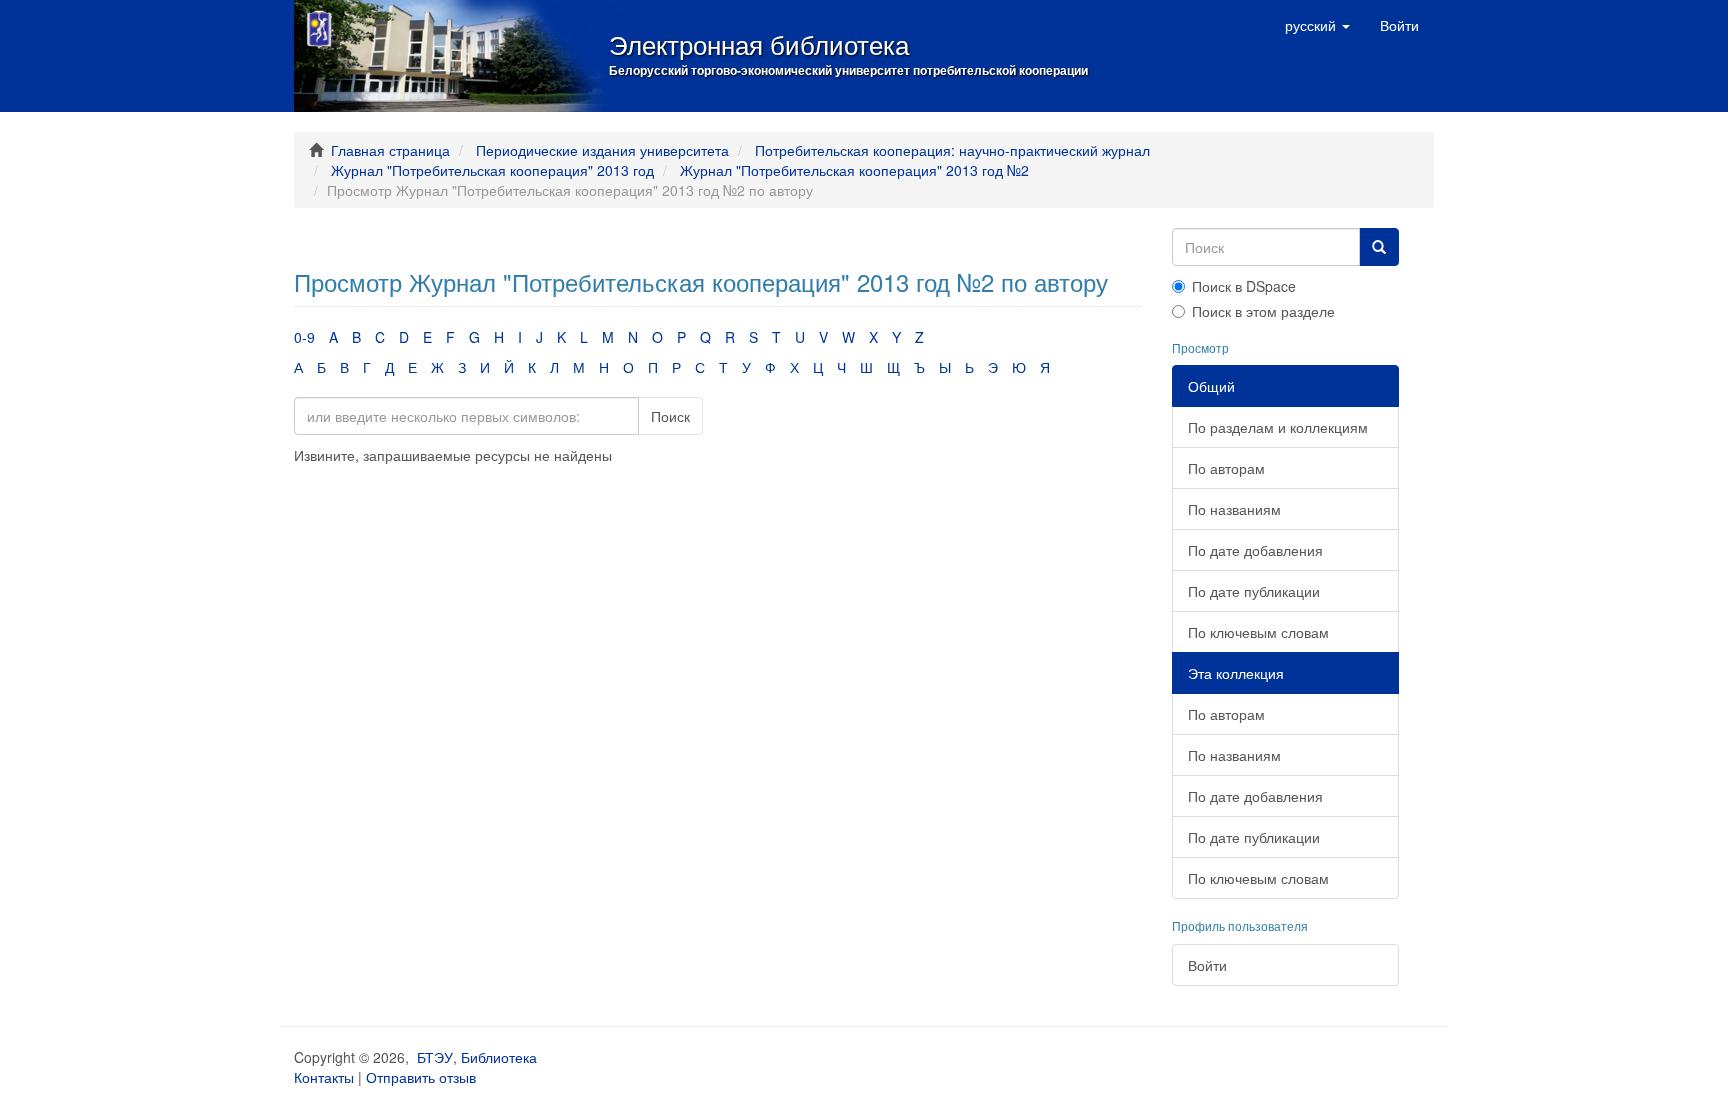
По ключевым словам (1258, 632)
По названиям (1234, 509)
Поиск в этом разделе (1263, 311)
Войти (1207, 965)
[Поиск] (1379, 247)
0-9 (304, 337)
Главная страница (390, 150)
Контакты (324, 1077)
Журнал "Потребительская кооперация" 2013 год (492, 170)
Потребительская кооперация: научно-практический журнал (952, 150)
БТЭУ (435, 1057)
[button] (1317, 25)
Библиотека (499, 1057)
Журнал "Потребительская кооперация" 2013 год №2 (854, 170)
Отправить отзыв (421, 1077)
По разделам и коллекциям (1278, 427)
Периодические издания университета (602, 150)
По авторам (1226, 468)
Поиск (670, 416)
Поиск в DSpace (1244, 286)
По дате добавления (1255, 550)
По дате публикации (1254, 591)
